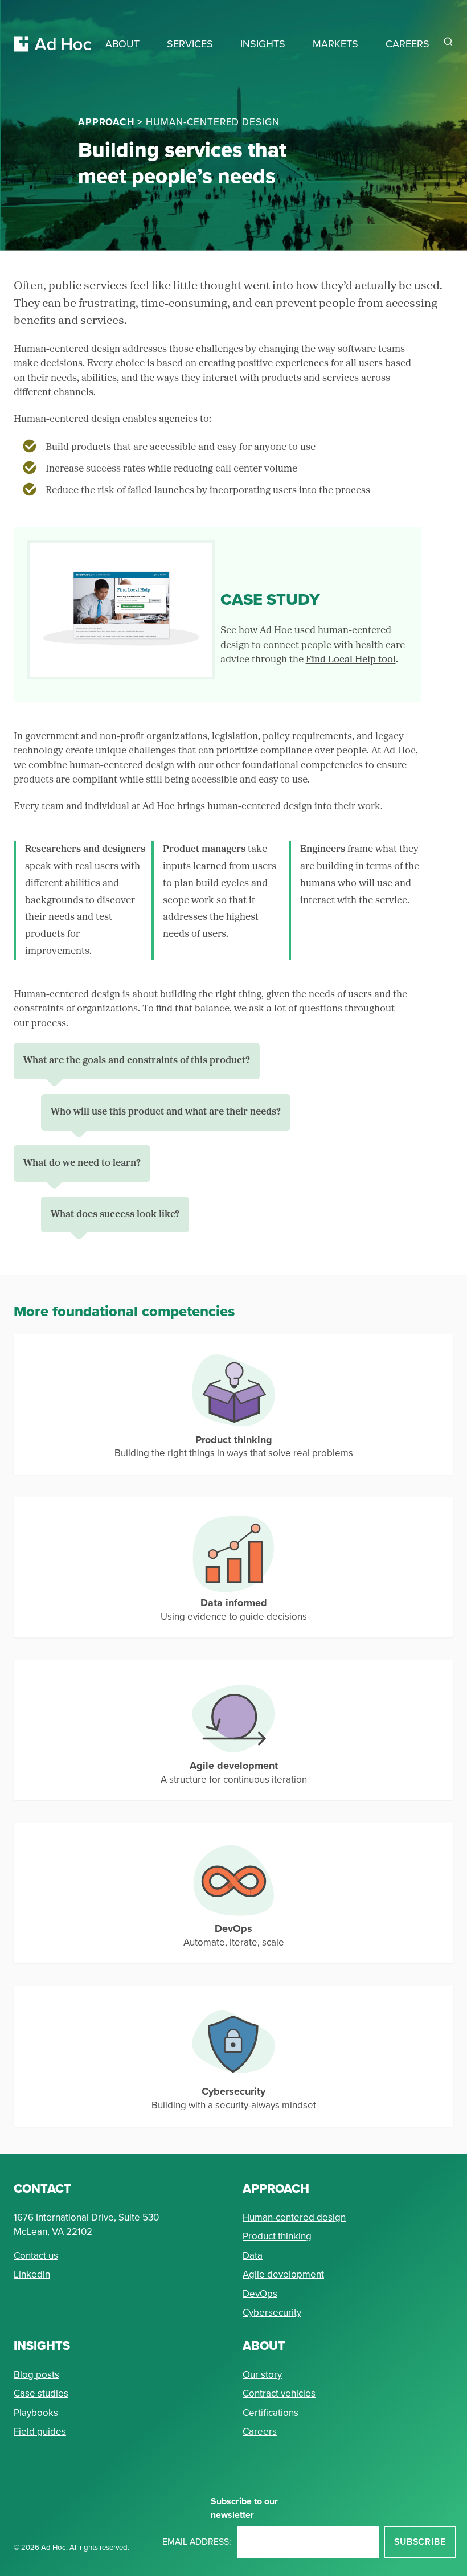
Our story (262, 2375)
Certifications (271, 2413)
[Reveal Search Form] (448, 42)
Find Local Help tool (351, 660)
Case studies (41, 2393)
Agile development (283, 2274)
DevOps (260, 2294)
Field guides (40, 2432)
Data (253, 2256)
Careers (260, 2432)
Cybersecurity (272, 2313)
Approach (106, 122)
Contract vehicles (279, 2393)
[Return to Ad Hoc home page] (53, 30)
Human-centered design (294, 2217)
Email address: (197, 2542)
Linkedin (32, 2274)
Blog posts (36, 2375)
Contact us (36, 2256)
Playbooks (36, 2413)
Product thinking (277, 2236)
